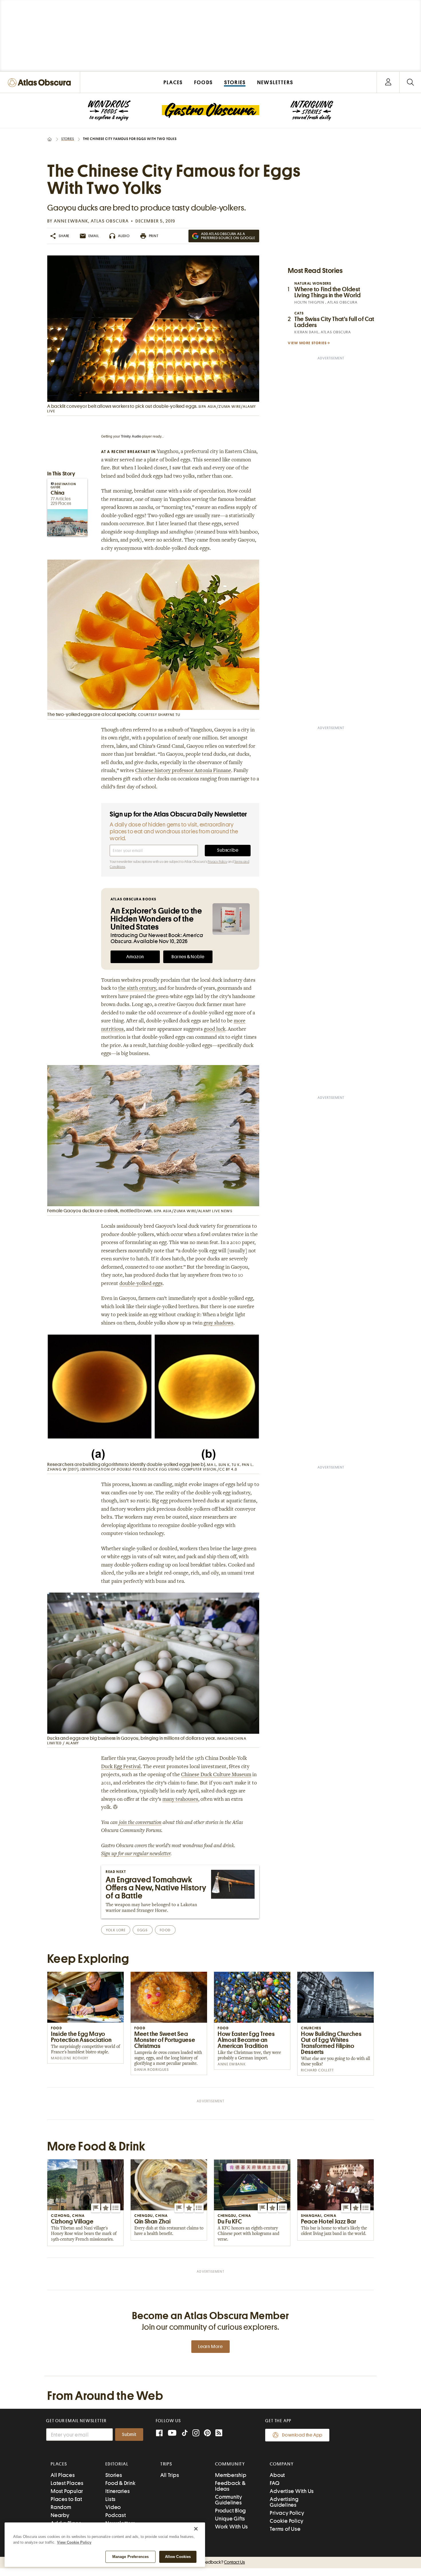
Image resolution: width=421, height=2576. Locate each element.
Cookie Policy (287, 2521)
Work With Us (232, 2527)
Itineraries (118, 2491)
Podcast (116, 2515)
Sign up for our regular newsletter (136, 1854)
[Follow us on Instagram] (196, 2434)
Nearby (60, 2515)
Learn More (210, 2347)
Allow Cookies (178, 2557)
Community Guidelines (229, 2500)
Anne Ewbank (71, 221)
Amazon (135, 957)
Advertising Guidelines (284, 2502)
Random (61, 2507)
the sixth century (137, 989)
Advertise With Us (292, 2491)
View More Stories (307, 343)
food (165, 1930)
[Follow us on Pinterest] (207, 2434)
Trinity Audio (131, 436)
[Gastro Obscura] (109, 111)
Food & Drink (120, 2483)
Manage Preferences (130, 2557)
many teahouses (180, 1800)
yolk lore (116, 1930)
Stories (68, 139)
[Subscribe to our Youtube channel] (172, 2434)
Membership (231, 2475)
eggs (142, 1930)
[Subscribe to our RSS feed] (219, 2434)
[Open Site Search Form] (410, 82)
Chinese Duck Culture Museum (216, 1775)
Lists (111, 2499)
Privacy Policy (217, 862)
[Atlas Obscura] (41, 83)
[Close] (196, 2529)
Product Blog (231, 2511)
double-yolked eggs (141, 1284)
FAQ (275, 2483)
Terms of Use (285, 2529)
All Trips (170, 2475)
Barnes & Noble (188, 957)
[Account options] (388, 82)
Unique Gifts (230, 2519)
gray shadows (219, 1323)
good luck (215, 1030)
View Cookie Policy (74, 2542)
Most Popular (67, 2491)
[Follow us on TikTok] (185, 2434)
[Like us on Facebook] (159, 2434)
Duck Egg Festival (121, 1767)
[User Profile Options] (388, 82)
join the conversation (140, 1823)
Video (113, 2507)
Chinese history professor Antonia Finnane (183, 771)
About (277, 2475)
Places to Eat (66, 2499)
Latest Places (67, 2483)
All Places (63, 2475)
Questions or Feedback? (210, 2562)
